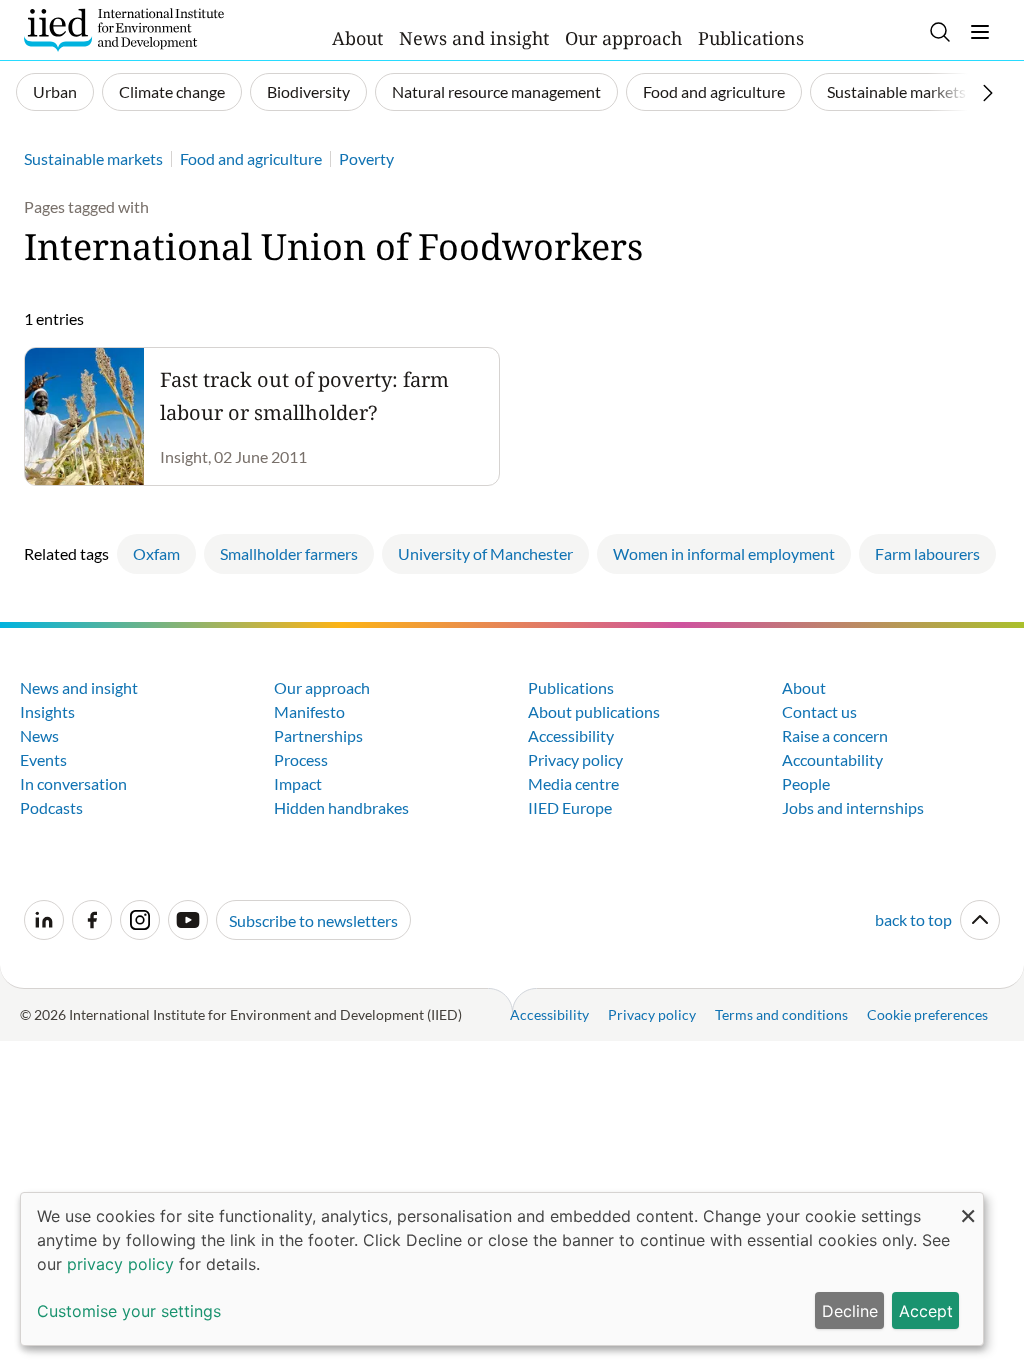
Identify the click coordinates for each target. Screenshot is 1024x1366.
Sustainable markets (896, 91)
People (806, 783)
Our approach (623, 38)
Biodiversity (308, 91)
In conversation (73, 783)
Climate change (172, 91)
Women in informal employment (724, 553)
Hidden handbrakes (341, 807)
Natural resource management (496, 91)
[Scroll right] (988, 93)
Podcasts (51, 807)
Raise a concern (835, 735)
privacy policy (120, 1264)
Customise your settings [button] (129, 1311)
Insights (47, 711)
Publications (751, 38)
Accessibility (571, 735)
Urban (55, 91)
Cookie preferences (927, 1014)
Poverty (366, 158)
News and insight (474, 38)
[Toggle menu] (980, 32)
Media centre (573, 783)
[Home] (124, 30)
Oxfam (156, 553)
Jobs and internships (853, 807)
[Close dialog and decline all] (968, 1205)
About (357, 38)
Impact (298, 783)
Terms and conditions (781, 1014)
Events (43, 759)
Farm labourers (927, 553)
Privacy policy (575, 759)
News (39, 735)
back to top (913, 919)
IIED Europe (570, 807)
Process (301, 759)
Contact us (819, 711)
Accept (926, 1311)
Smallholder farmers (289, 553)
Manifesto (309, 711)
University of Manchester (485, 553)
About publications (594, 711)
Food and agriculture (714, 91)
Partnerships (318, 735)
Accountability (832, 759)
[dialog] (502, 1269)
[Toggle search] (940, 32)
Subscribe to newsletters (313, 920)
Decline (850, 1311)
